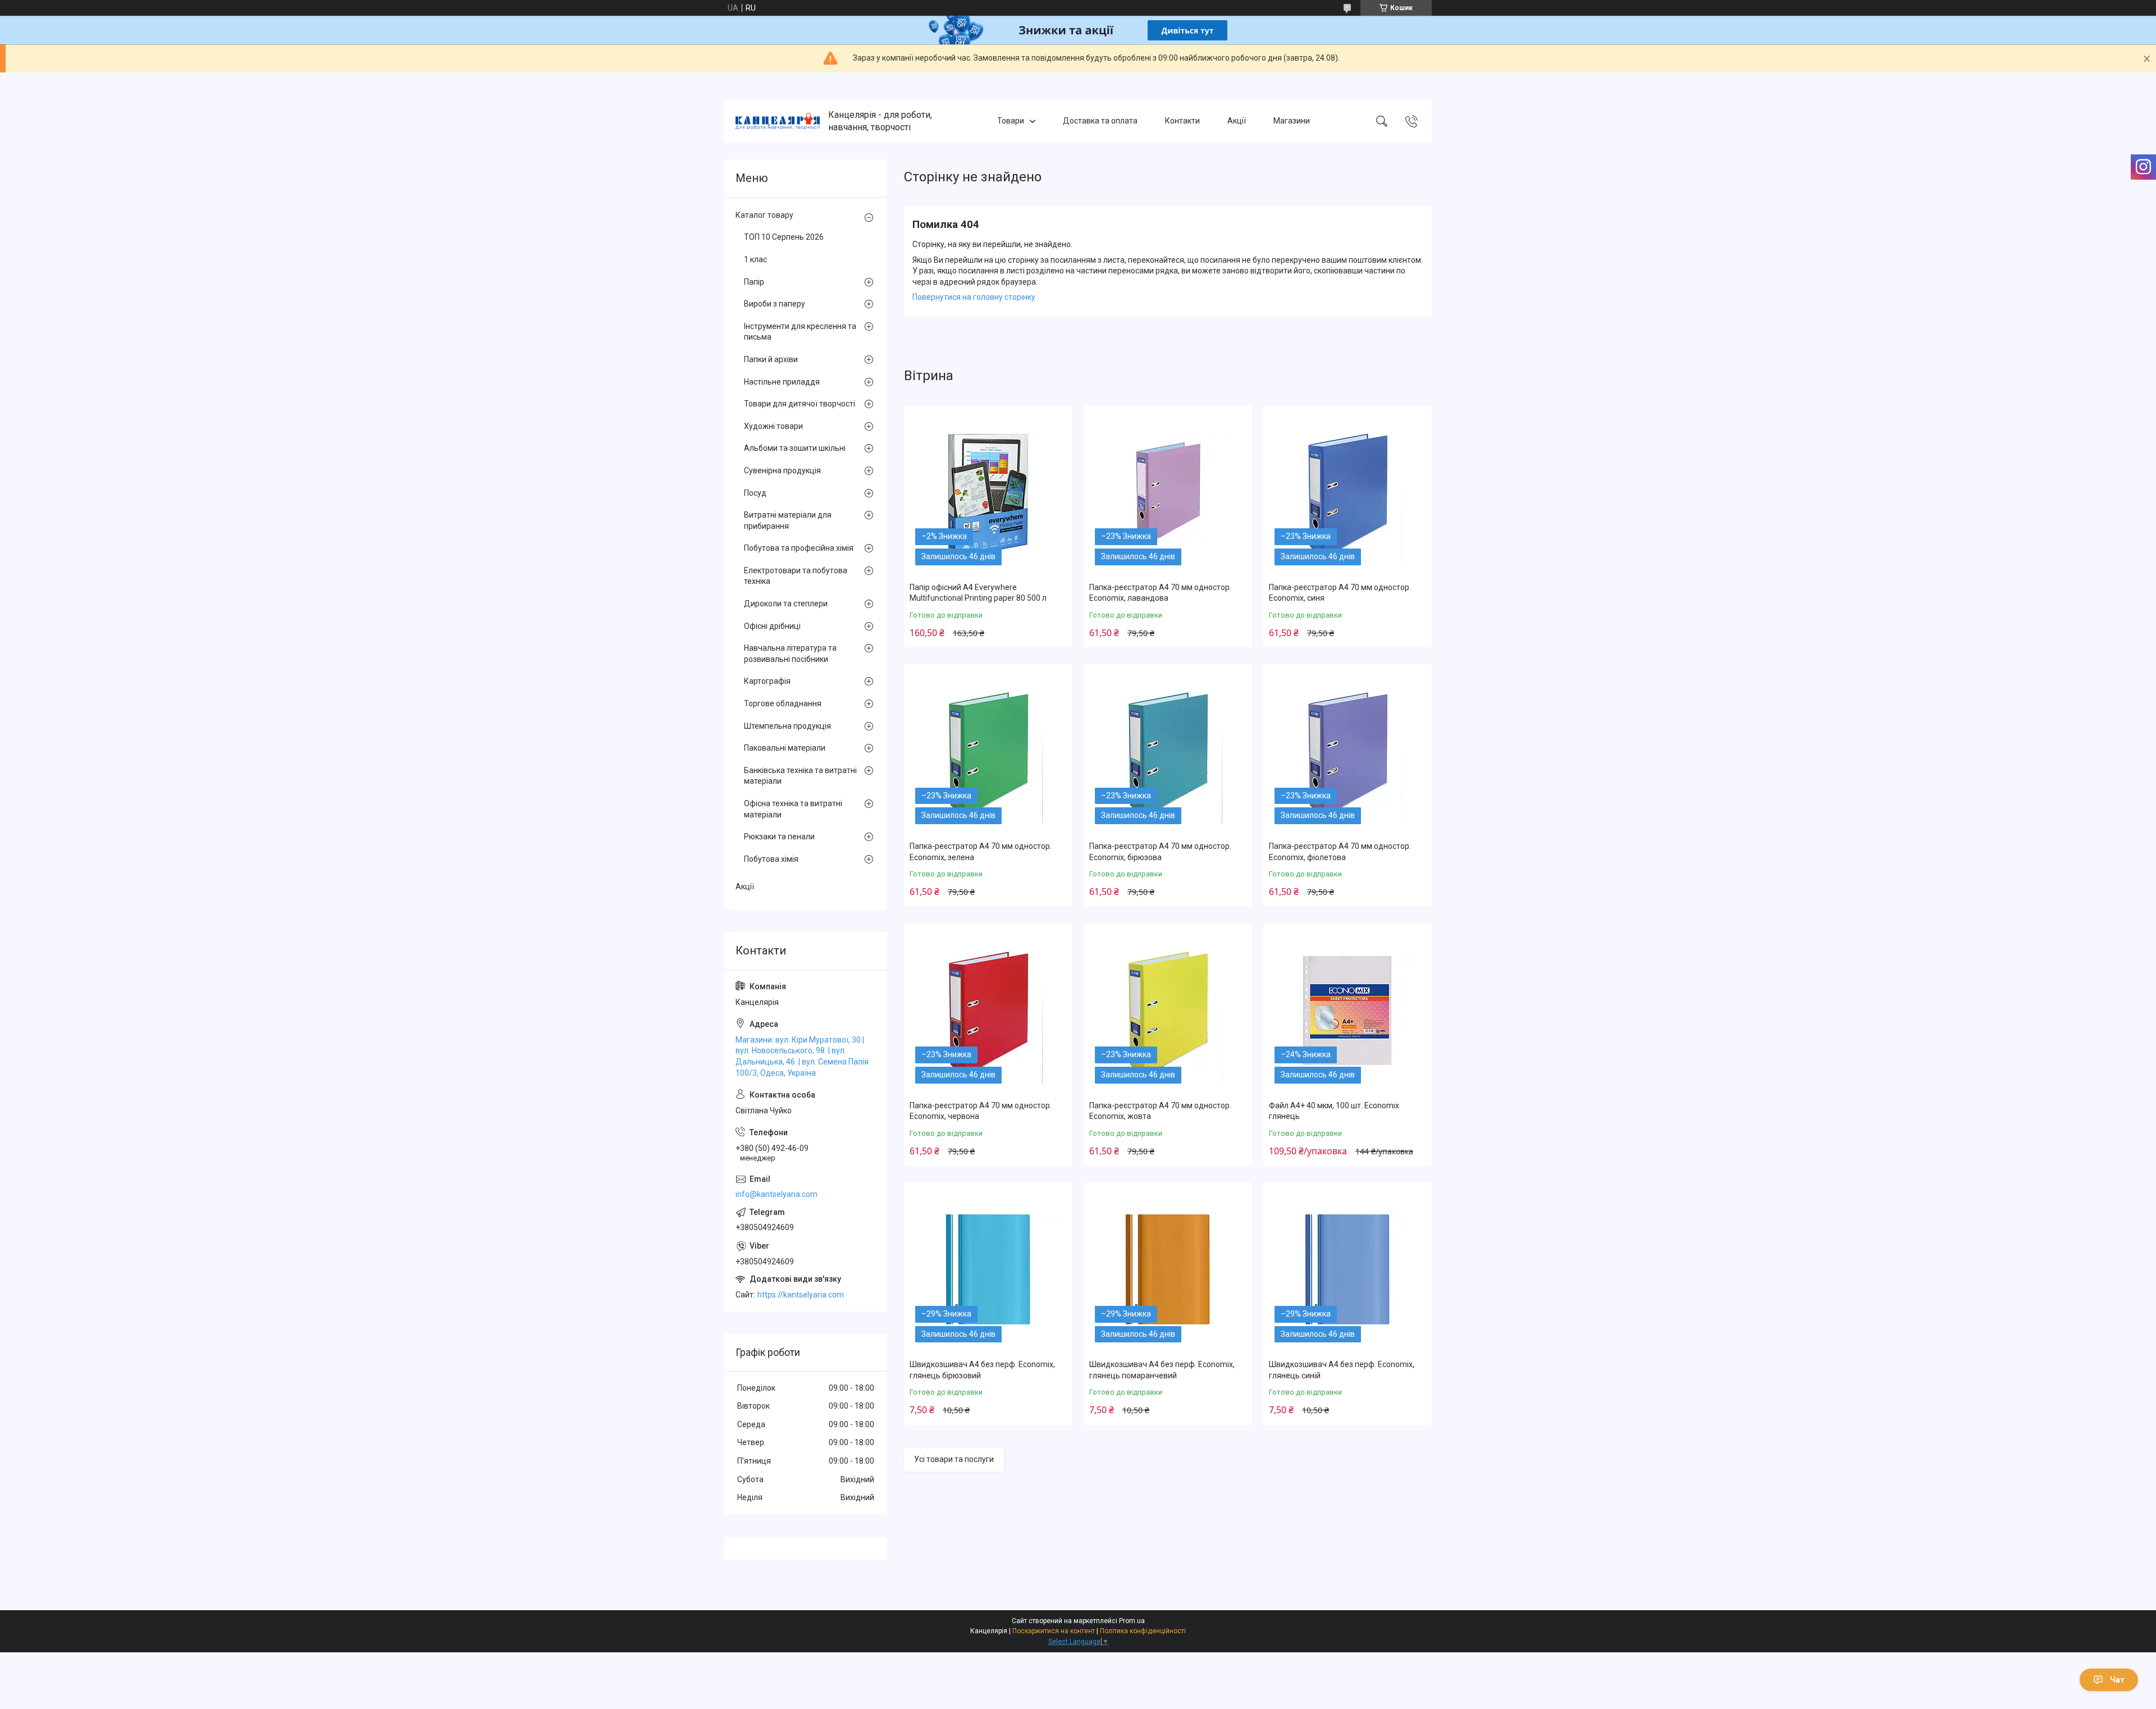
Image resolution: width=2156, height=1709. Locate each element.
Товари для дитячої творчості (800, 404)
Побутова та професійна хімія (799, 548)
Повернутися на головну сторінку (974, 297)
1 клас (755, 259)
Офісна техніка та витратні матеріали (793, 809)
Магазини (1292, 121)
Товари (1011, 121)
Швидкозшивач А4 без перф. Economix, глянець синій (1342, 1370)
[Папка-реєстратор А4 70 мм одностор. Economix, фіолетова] (1347, 751)
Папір (754, 282)
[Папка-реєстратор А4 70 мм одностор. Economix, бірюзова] (1168, 751)
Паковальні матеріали (785, 748)
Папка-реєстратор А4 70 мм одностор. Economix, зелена (981, 852)
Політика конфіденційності (1143, 1631)
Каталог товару (764, 215)
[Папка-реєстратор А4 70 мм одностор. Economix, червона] (988, 1011)
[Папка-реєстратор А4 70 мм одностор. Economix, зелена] (988, 751)
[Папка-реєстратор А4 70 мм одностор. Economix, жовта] (1168, 1011)
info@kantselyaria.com (776, 1194)
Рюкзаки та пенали (779, 837)
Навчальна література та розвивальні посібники (790, 654)
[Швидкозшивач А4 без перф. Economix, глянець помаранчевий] (1168, 1269)
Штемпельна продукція (787, 726)
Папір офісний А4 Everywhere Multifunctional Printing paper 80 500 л (978, 593)
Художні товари (773, 426)
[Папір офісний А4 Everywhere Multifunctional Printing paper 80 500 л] (988, 492)
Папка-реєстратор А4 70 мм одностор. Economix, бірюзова (1160, 852)
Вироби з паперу (775, 304)
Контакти (1182, 121)
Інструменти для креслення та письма (800, 332)
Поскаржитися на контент (1054, 1631)
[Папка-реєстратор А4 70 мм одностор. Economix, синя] (1347, 492)
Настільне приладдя (782, 382)
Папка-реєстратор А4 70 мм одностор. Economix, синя (1340, 593)
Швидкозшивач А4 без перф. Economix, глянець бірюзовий (982, 1370)
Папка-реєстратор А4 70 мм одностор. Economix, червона (981, 1111)
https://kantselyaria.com (801, 1295)
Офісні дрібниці (772, 626)
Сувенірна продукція (782, 470)
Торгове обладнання (783, 703)
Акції (1237, 121)
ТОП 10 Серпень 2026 (784, 237)
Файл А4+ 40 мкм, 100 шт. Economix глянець (1334, 1111)
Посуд (755, 493)
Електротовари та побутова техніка (796, 576)
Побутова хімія (771, 859)
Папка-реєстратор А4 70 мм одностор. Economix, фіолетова (1340, 852)
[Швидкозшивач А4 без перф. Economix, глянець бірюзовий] (988, 1269)
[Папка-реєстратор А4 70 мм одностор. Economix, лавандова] (1168, 492)
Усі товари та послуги (954, 1459)
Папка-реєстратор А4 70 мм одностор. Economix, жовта (1160, 1111)
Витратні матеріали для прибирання (788, 520)
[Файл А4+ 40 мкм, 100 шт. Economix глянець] (1347, 1011)
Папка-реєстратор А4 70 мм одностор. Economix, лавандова (1160, 593)
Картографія (767, 681)
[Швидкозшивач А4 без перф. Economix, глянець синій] (1347, 1269)
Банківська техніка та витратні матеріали (800, 776)
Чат (2117, 1680)
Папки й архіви (771, 359)
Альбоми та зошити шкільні (795, 448)
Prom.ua (1132, 1621)
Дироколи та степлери (786, 604)
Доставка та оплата (1100, 121)
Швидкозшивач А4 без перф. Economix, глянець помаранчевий (1162, 1370)
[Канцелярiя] (778, 121)
